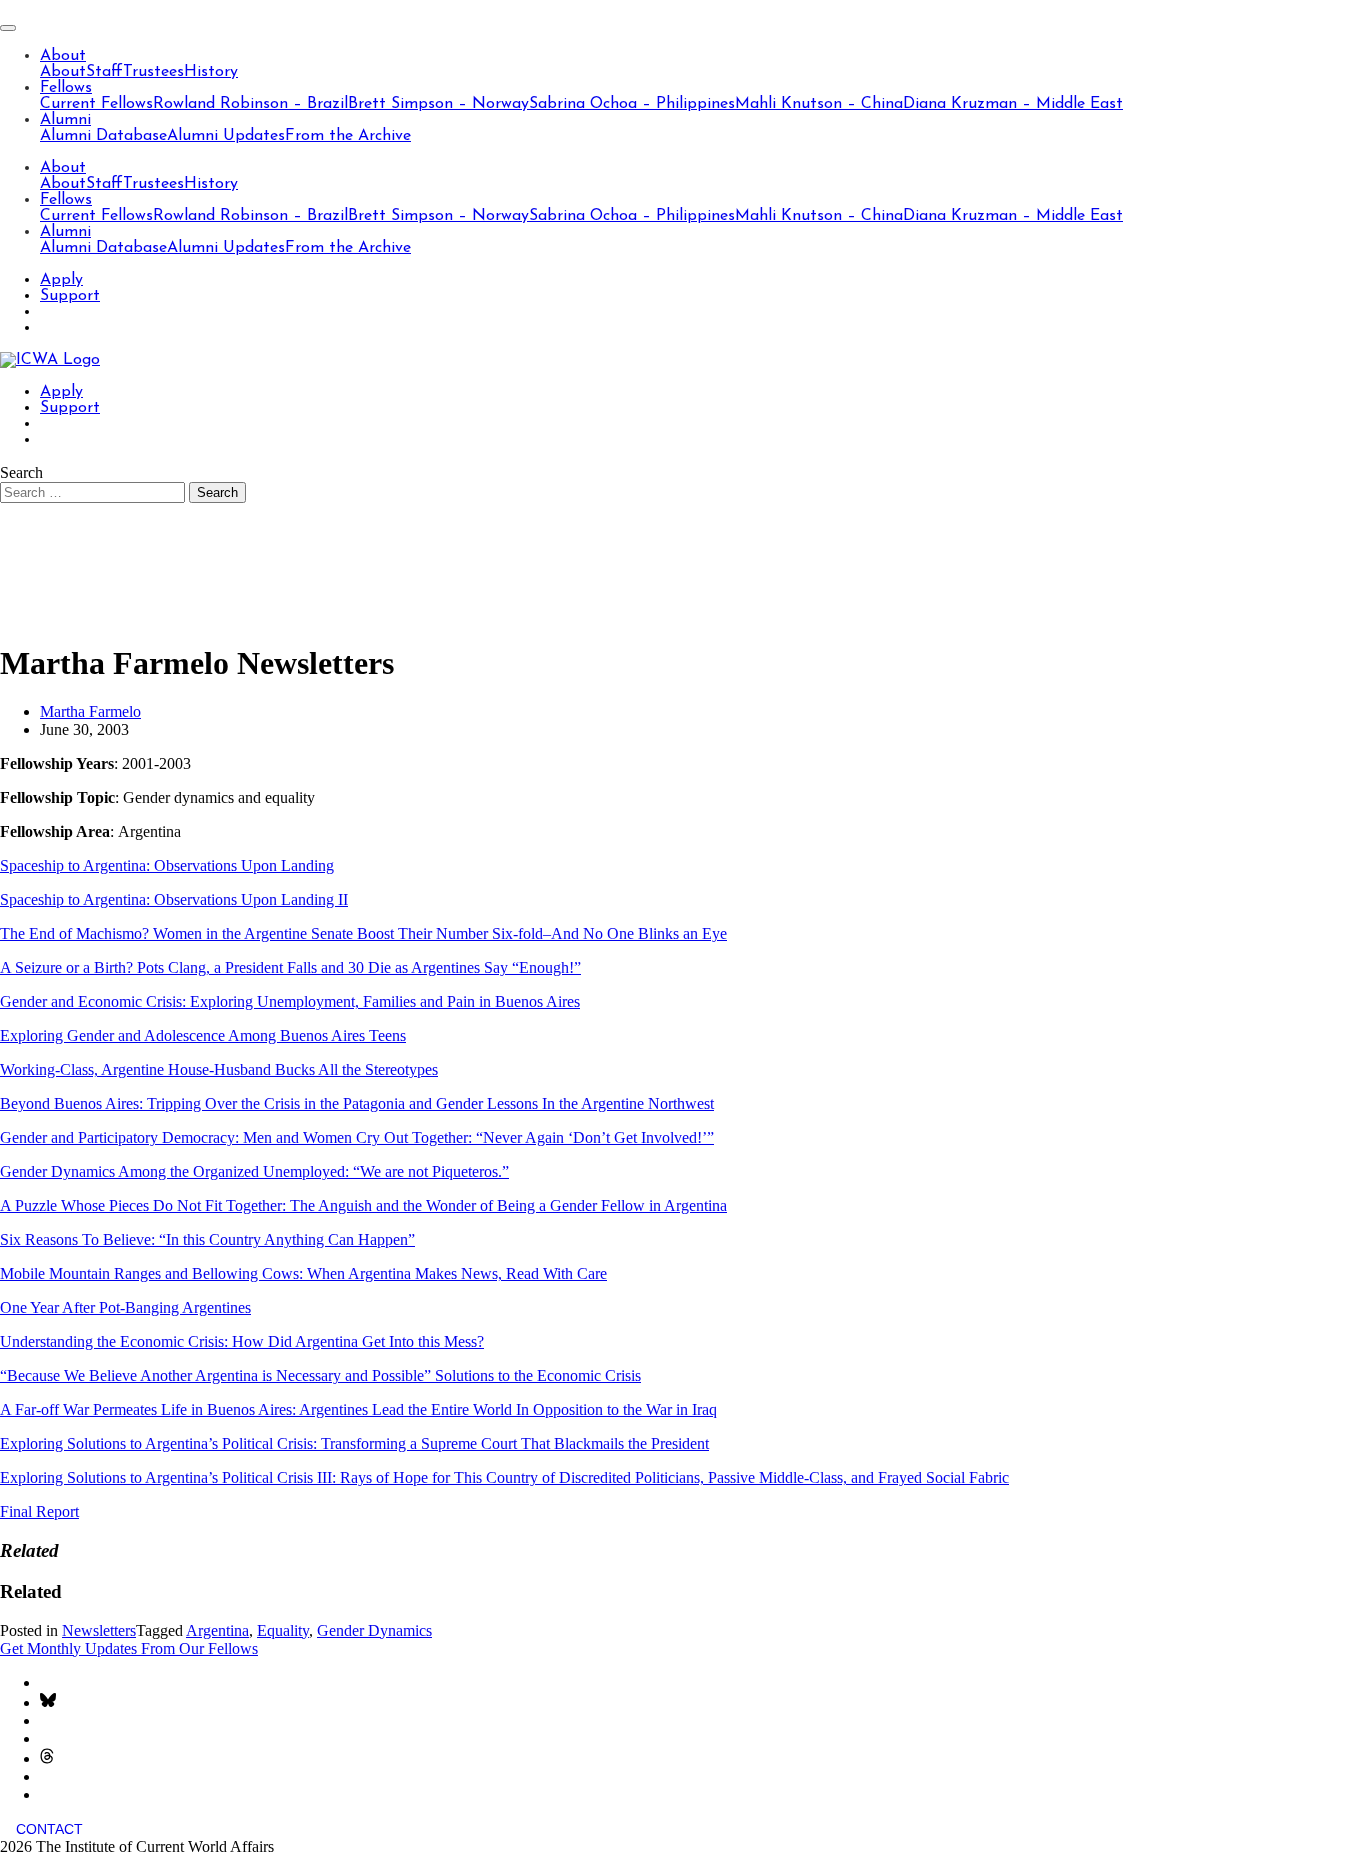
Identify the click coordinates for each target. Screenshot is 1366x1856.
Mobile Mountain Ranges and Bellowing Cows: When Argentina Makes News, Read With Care (303, 1273)
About (63, 56)
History (211, 72)
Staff (104, 72)
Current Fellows (96, 104)
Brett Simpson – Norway (438, 104)
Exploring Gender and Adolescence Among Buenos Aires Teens (203, 1035)
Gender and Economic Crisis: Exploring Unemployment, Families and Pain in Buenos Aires (290, 1001)
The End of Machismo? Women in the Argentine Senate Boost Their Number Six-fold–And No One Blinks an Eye (363, 933)
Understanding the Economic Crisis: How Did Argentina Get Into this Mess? (242, 1341)
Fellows (66, 88)
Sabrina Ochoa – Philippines (632, 104)
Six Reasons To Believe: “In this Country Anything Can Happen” (207, 1239)
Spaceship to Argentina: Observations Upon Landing (167, 865)
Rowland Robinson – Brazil (250, 104)
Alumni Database (103, 136)
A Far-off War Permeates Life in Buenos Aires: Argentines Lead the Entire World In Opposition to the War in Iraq (358, 1409)
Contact (49, 1829)
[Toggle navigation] (8, 28)
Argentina (217, 1630)
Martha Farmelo (90, 711)
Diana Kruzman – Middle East (1013, 104)
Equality (283, 1630)
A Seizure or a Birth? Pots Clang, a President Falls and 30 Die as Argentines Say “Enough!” (290, 967)
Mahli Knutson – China (819, 104)
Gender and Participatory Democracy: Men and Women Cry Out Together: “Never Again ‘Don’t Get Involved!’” (357, 1137)
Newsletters (99, 1630)
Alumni (65, 120)
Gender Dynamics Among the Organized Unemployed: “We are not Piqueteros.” (254, 1171)
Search (21, 472)
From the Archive (348, 136)
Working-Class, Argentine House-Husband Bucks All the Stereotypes (219, 1069)
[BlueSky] (48, 1702)
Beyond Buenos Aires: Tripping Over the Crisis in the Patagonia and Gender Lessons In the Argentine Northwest (357, 1103)
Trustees (153, 72)
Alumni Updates (226, 136)
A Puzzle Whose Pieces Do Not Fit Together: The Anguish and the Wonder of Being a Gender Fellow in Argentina (363, 1205)
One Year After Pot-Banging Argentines (125, 1307)
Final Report (39, 1511)
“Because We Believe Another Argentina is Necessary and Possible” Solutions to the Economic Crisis (320, 1375)
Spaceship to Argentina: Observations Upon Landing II (174, 899)
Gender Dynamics (374, 1630)
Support (70, 296)
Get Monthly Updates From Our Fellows (129, 1648)
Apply (61, 280)
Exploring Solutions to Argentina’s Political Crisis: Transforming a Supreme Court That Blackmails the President (354, 1443)
